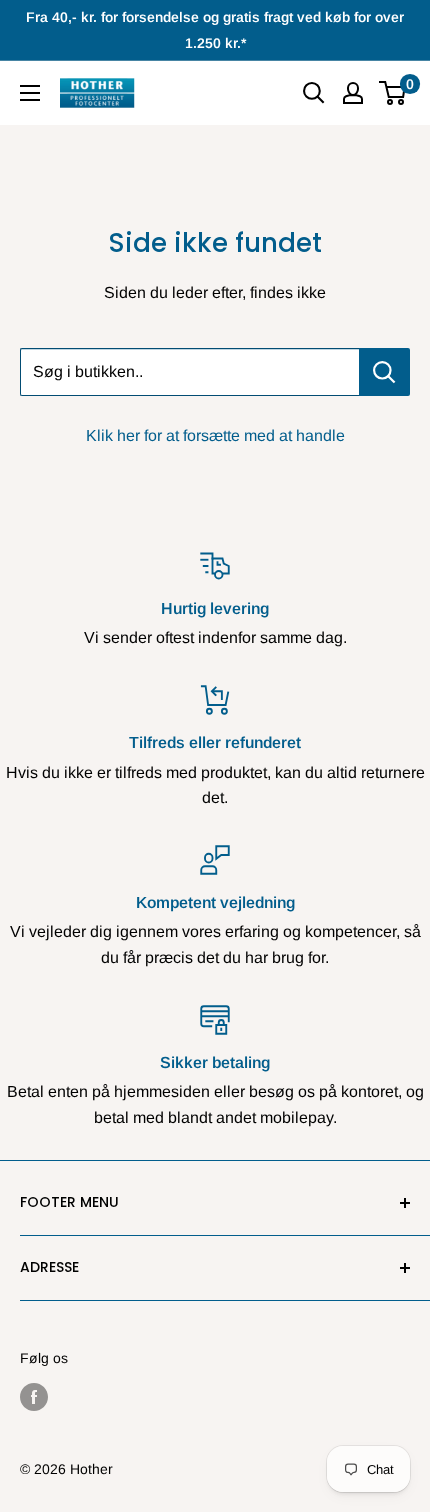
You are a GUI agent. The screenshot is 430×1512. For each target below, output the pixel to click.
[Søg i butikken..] (384, 372)
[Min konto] (353, 93)
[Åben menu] (30, 93)
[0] (393, 93)
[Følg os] (34, 1397)
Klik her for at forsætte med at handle (215, 435)
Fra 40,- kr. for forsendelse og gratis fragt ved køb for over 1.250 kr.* (215, 30)
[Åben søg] (314, 93)
